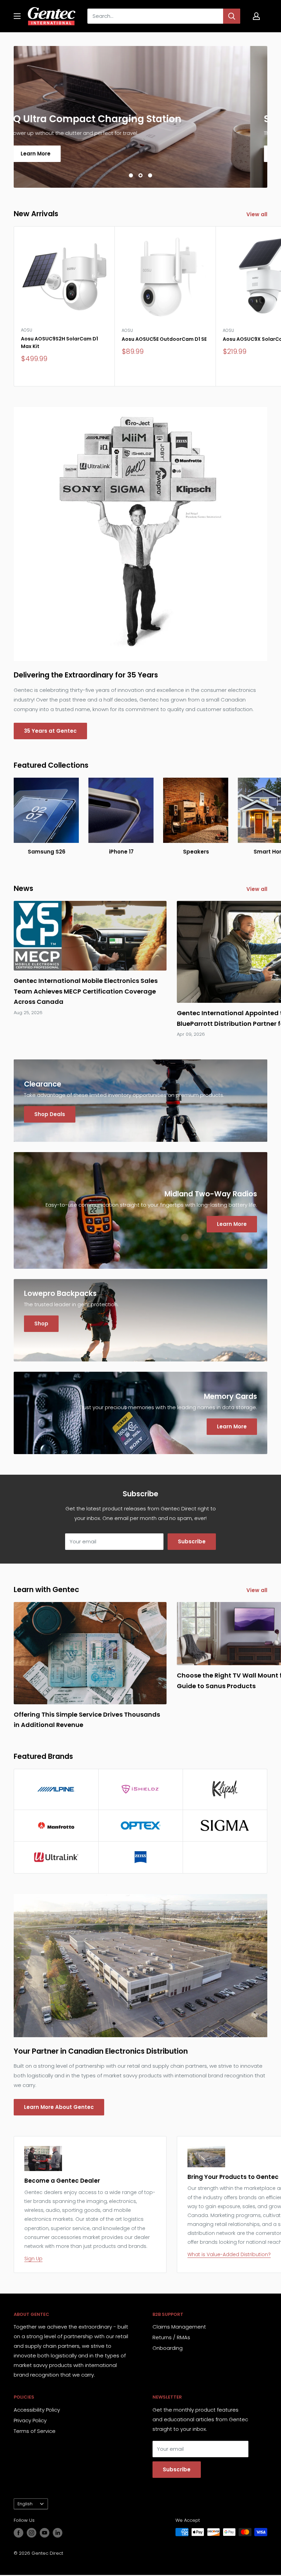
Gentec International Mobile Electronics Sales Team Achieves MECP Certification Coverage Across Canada (86, 991)
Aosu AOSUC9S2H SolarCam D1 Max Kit (59, 343)
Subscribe (192, 1541)
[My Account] (256, 16)
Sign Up (33, 2259)
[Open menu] (17, 16)
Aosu (27, 330)
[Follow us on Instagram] (32, 2533)
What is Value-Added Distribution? (229, 2254)
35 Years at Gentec (50, 731)
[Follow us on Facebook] (19, 2533)
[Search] (232, 16)
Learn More (53, 154)
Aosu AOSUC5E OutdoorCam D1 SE (164, 339)
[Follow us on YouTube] (45, 2533)
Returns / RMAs (171, 2337)
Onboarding (168, 2348)
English (25, 2504)
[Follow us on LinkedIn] (58, 2533)
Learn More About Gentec (59, 2107)
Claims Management (179, 2327)
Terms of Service (35, 2431)
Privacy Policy (30, 2420)
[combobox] (155, 16)
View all (258, 214)
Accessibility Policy (37, 2410)
